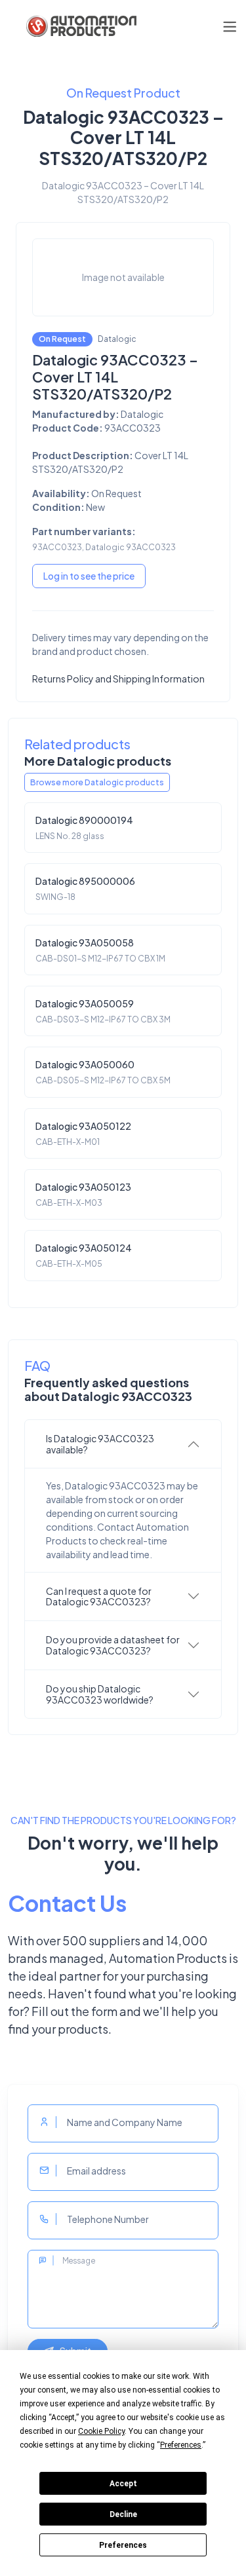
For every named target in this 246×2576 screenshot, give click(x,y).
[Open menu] (230, 27)
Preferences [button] (181, 2445)
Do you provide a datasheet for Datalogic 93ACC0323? (113, 1645)
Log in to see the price (89, 576)
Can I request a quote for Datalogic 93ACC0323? (99, 1596)
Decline (123, 2514)
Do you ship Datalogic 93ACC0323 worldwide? (100, 1694)
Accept (123, 2484)
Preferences (123, 2545)
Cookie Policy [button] (101, 2431)
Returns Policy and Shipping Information (118, 679)
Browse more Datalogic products (97, 782)
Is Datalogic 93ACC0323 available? (100, 1444)
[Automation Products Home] (80, 26)
